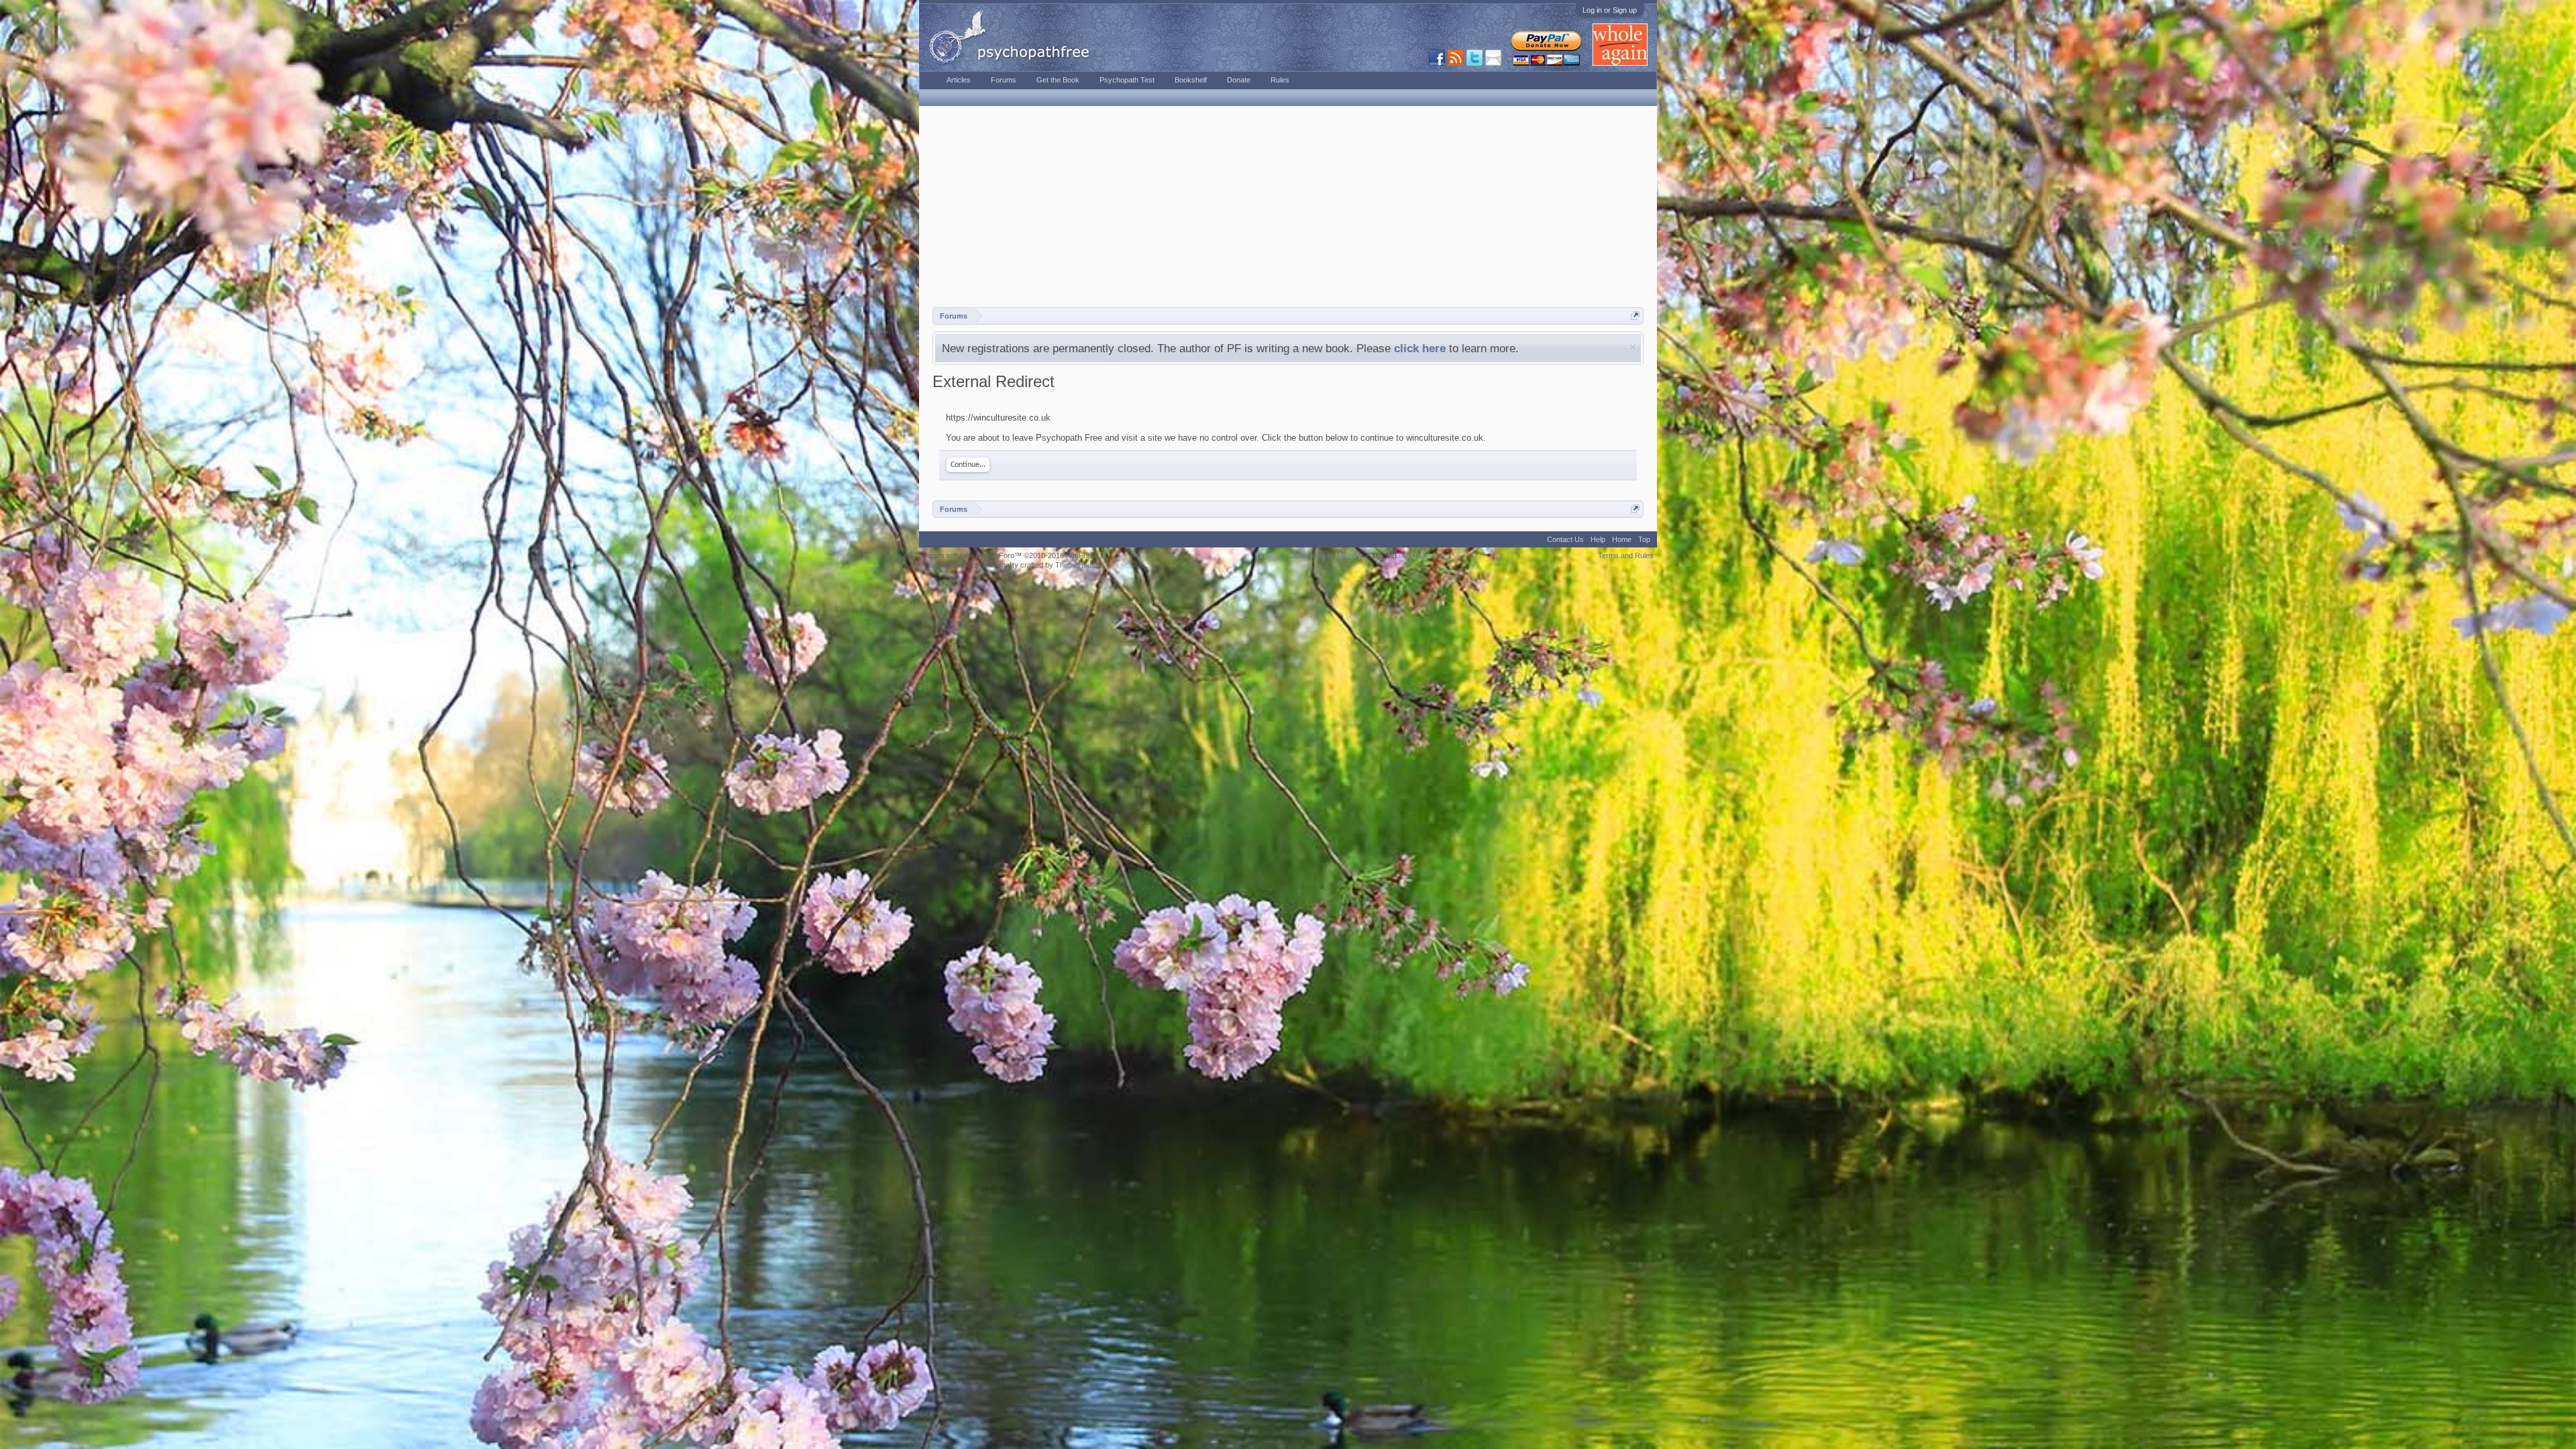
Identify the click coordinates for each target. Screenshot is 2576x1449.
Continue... (968, 465)
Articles (959, 80)
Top (1644, 539)
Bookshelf (1191, 80)
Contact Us (1565, 539)
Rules (1280, 80)
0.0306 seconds (1307, 555)
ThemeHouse (1077, 565)
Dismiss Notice (1632, 347)
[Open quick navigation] (1635, 316)
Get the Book (1058, 80)
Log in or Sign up (1610, 10)
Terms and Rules (1626, 555)
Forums (1004, 80)
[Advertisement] (1288, 207)
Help (1598, 539)
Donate (1239, 80)
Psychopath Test (1127, 80)
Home (1622, 539)
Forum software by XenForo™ (1015, 555)
